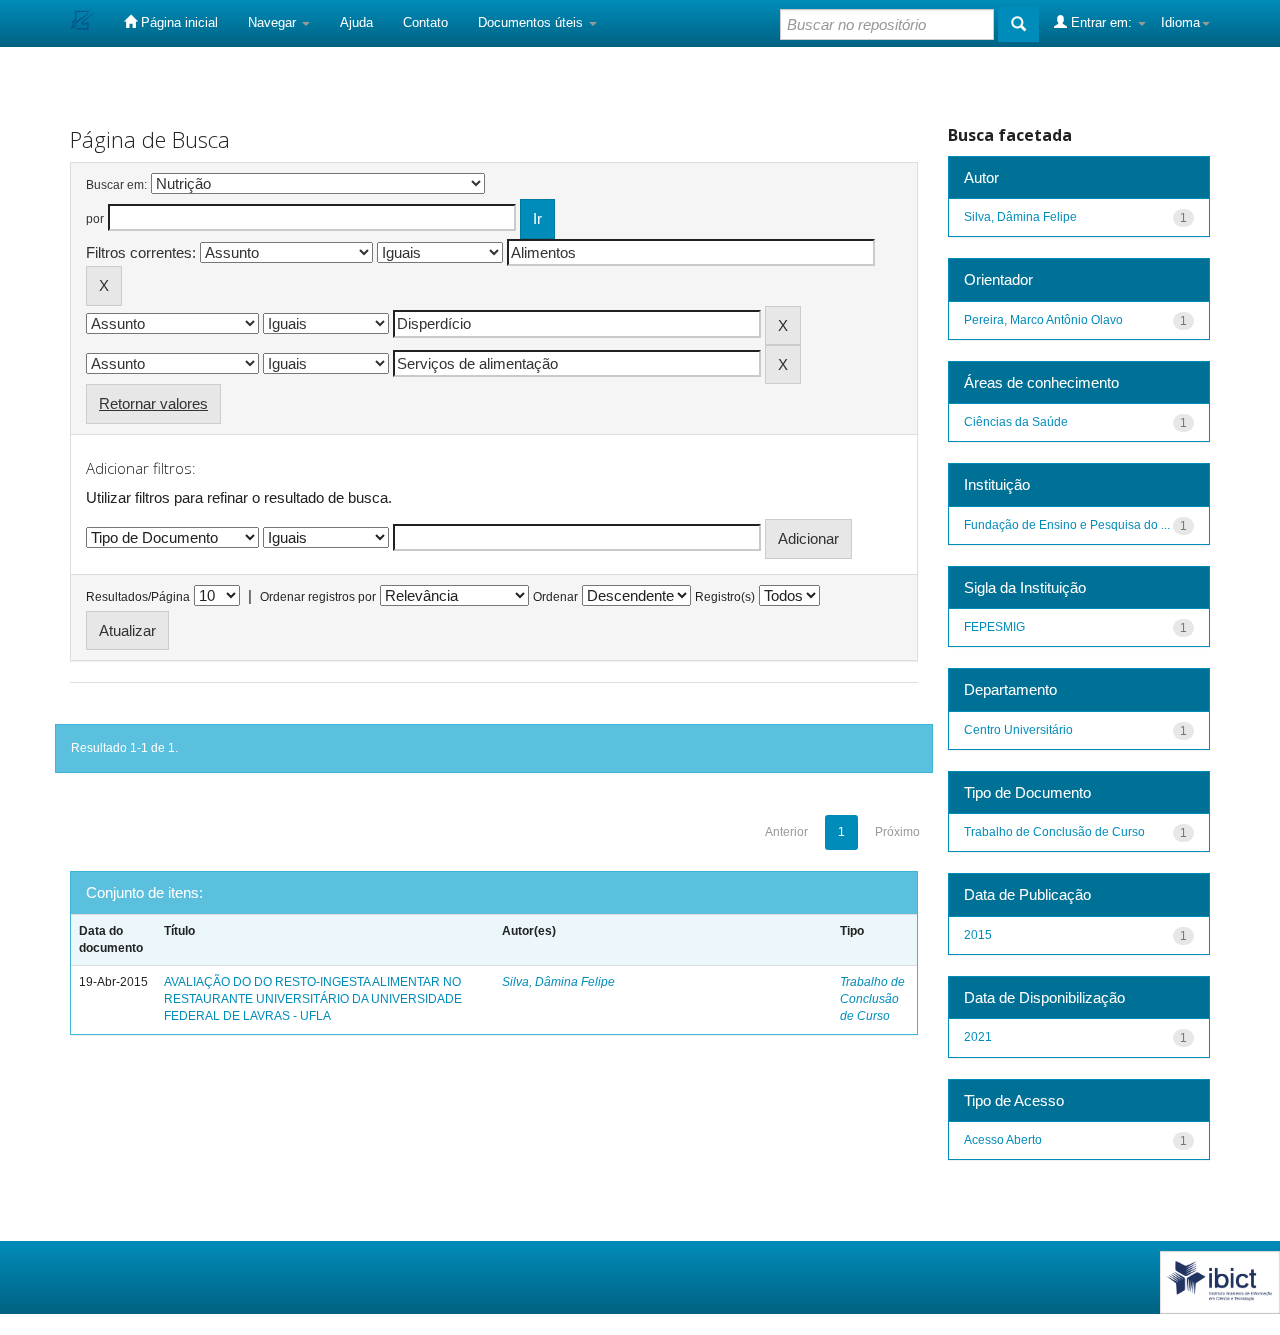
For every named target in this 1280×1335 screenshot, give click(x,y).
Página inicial (177, 22)
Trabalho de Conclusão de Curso (872, 999)
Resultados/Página (138, 597)
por (95, 219)
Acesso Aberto (1003, 1140)
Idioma (1180, 22)
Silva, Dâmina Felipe (558, 982)
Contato (425, 22)
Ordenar (555, 597)
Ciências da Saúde (1016, 422)
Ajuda (356, 22)
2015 (978, 935)
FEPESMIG (994, 627)
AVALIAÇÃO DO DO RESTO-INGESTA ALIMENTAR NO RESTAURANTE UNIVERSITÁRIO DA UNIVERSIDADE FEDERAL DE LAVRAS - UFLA (313, 999)
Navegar (274, 22)
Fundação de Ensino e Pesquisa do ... (1067, 525)
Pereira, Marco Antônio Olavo (1043, 320)
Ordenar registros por (318, 597)
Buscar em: (116, 185)
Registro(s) (725, 597)
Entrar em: (1101, 22)
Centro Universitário (1018, 730)
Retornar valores (153, 403)
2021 (978, 1037)
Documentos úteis (532, 22)
